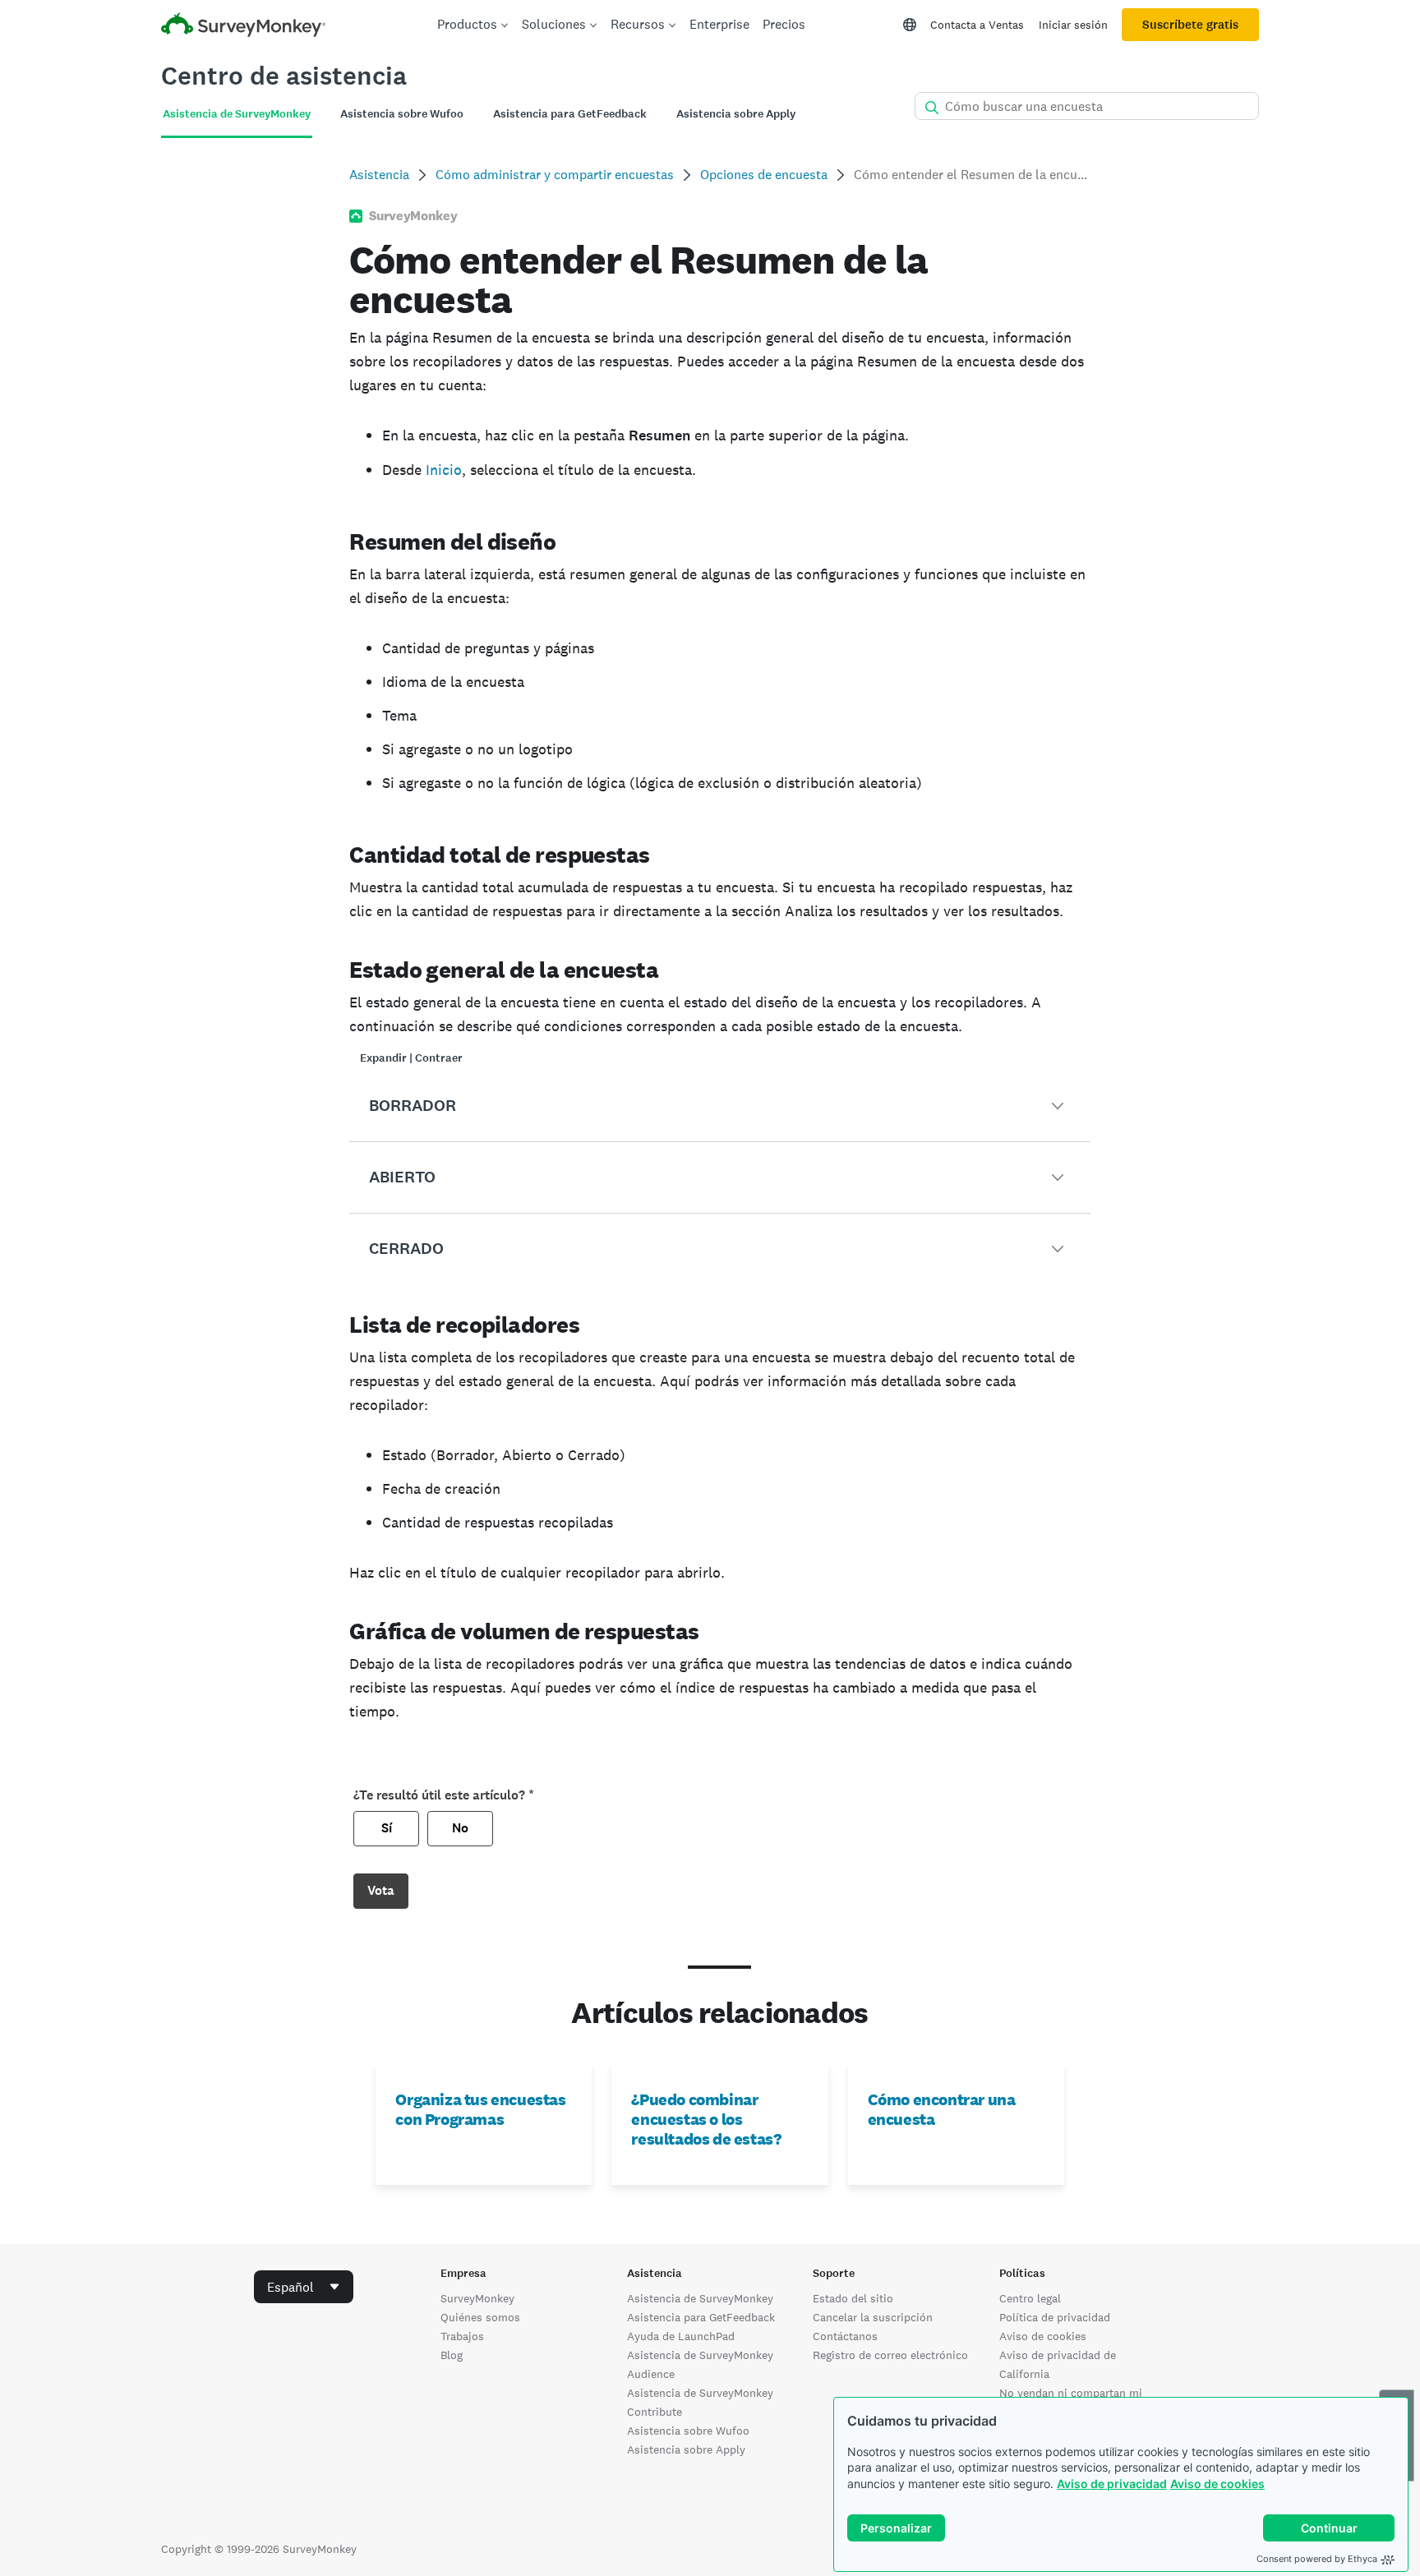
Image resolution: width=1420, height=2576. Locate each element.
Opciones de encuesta (764, 175)
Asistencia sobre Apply (686, 2449)
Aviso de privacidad (1112, 2484)
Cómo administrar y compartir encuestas (555, 175)
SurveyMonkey (477, 2298)
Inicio (444, 470)
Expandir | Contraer (411, 1058)
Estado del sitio (853, 2298)
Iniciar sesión (1073, 25)
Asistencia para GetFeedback (701, 2317)
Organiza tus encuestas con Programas (480, 2109)
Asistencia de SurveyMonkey (700, 2298)
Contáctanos (845, 2336)
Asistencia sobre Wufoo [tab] (402, 114)
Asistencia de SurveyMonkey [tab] (237, 114)
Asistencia (379, 175)
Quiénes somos (480, 2317)
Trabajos (462, 2336)
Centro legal (1030, 2298)
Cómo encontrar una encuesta (942, 2109)
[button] (719, 1106)
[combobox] (304, 2287)
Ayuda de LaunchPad (681, 2336)
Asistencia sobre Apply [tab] (736, 114)
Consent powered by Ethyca (1317, 2559)
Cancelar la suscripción (873, 2317)
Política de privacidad (1055, 2317)
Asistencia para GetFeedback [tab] (570, 114)
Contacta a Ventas (977, 25)
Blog (452, 2355)
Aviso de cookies (1217, 2484)
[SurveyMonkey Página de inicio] (243, 27)
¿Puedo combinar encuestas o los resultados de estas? (706, 2119)
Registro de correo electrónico (890, 2355)
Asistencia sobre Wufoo (688, 2431)
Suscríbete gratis (1190, 25)
